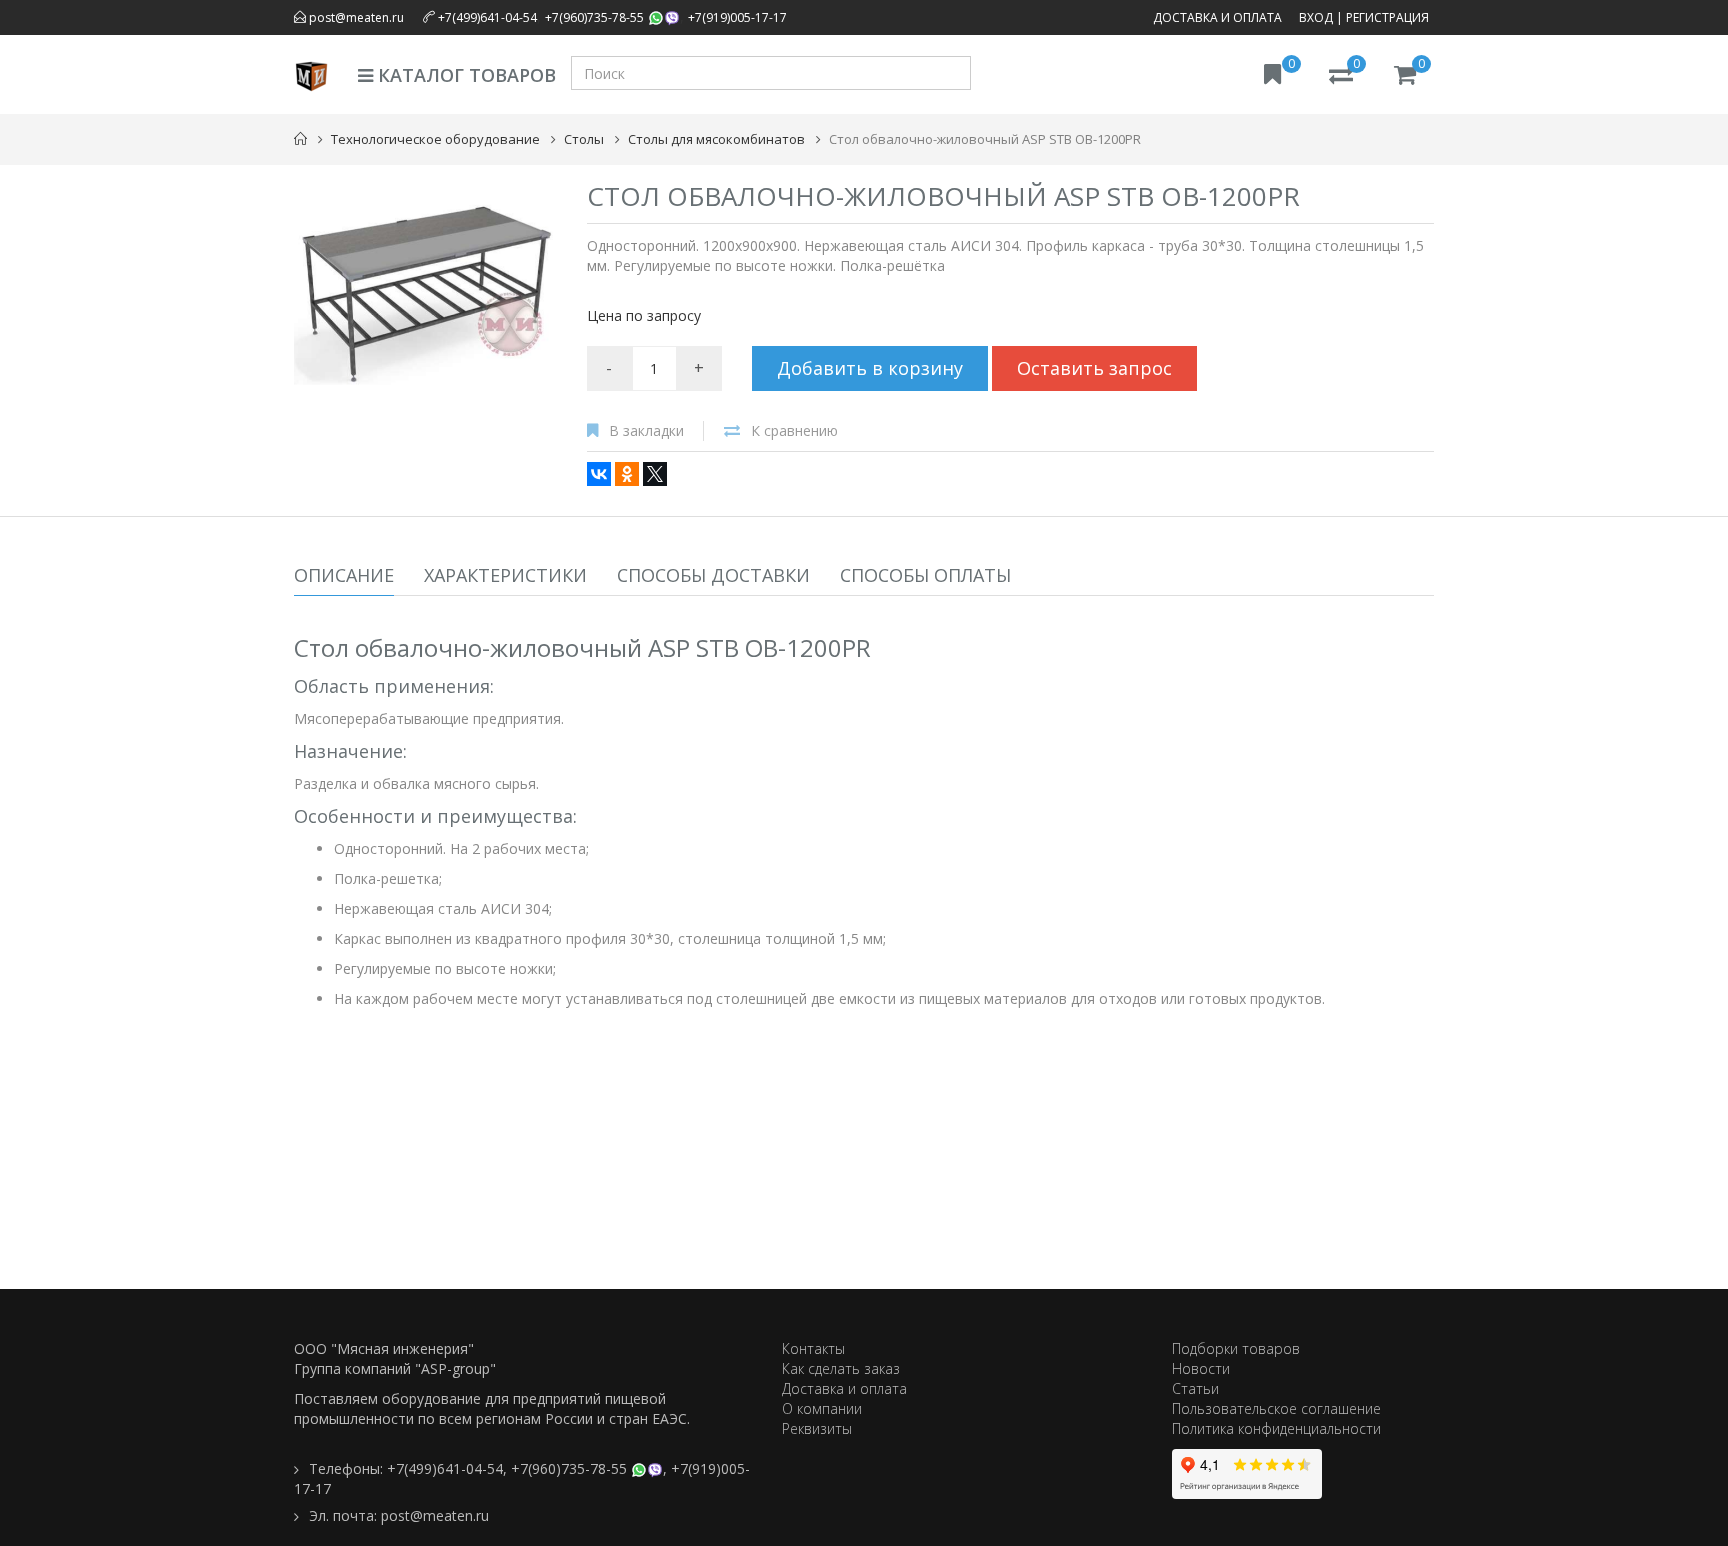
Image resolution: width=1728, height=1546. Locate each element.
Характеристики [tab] (505, 575)
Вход (1316, 17)
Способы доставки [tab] (713, 575)
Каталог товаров (464, 75)
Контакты (813, 1348)
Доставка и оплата (1217, 17)
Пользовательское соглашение (1276, 1408)
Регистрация (1387, 17)
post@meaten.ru (355, 17)
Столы (584, 139)
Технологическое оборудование (435, 139)
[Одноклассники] (627, 474)
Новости (1201, 1368)
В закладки (646, 430)
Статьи (1195, 1388)
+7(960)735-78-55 (594, 17)
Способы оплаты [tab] (925, 575)
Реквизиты (817, 1428)
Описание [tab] (344, 575)
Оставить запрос (1094, 368)
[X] (655, 474)
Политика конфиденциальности (1276, 1428)
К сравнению (794, 430)
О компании (822, 1408)
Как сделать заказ (841, 1368)
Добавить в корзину (870, 368)
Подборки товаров (1236, 1348)
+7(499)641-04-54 (487, 17)
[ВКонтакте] (599, 474)
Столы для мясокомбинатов (716, 139)
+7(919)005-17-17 (737, 17)
